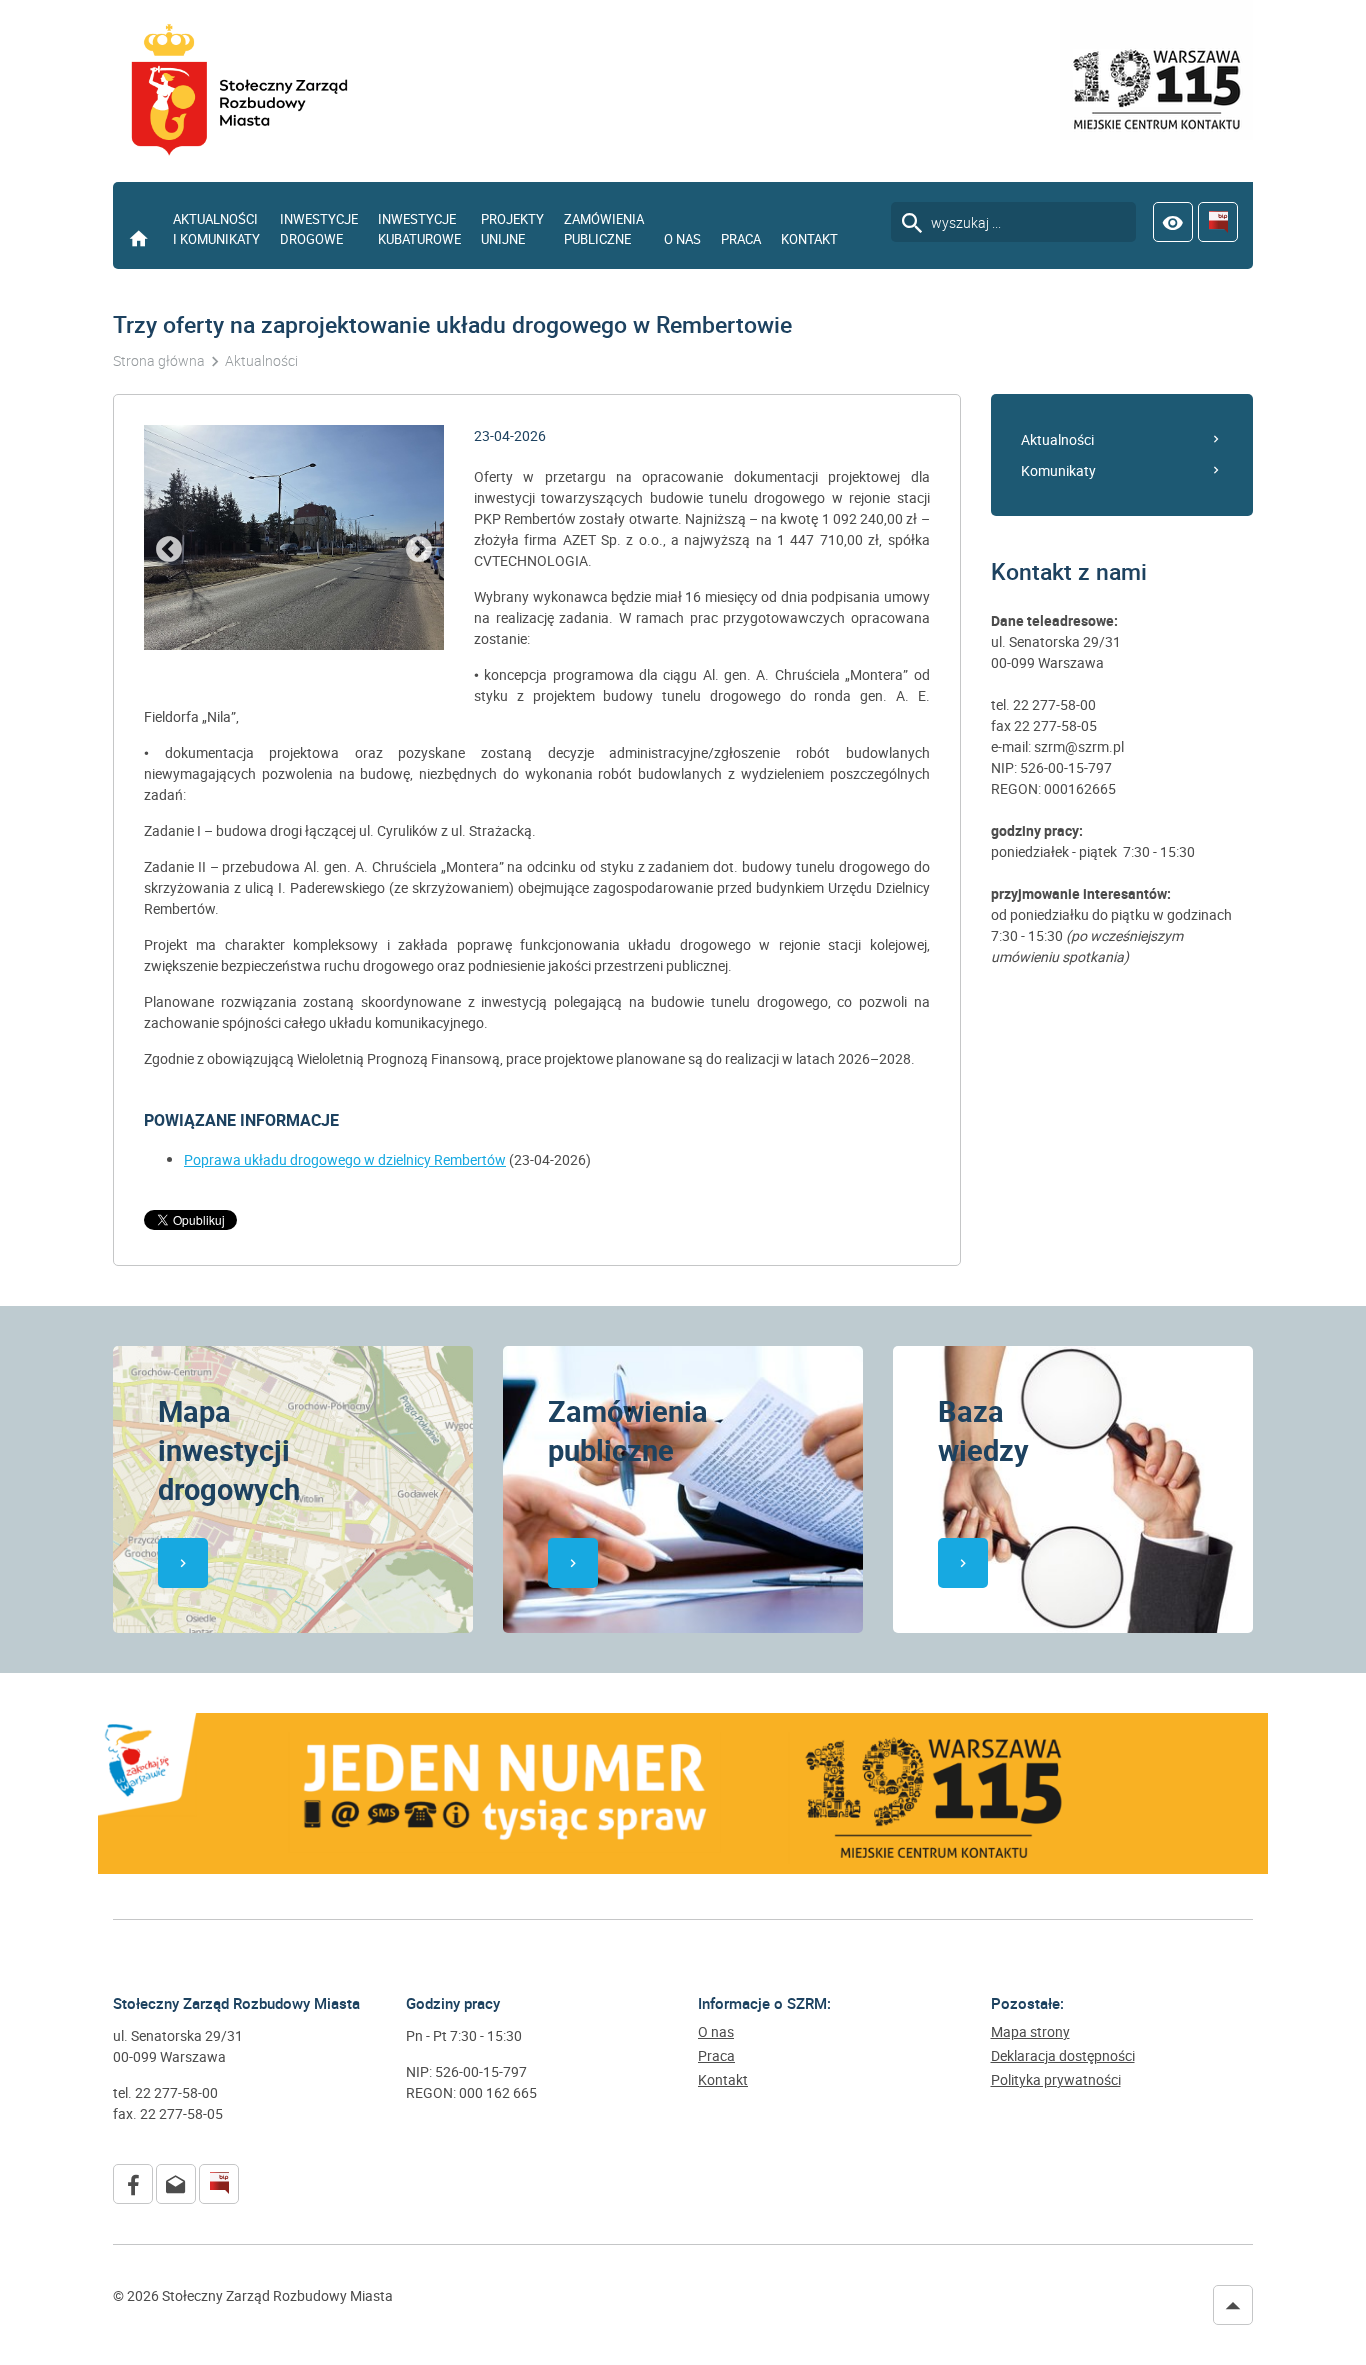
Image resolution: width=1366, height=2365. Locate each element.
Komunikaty (1058, 470)
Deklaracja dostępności (1063, 2056)
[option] (294, 537)
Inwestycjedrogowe (319, 229)
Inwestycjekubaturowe (419, 229)
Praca (741, 239)
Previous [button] (169, 550)
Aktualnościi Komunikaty (216, 229)
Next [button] (419, 550)
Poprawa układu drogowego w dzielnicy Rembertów (345, 1159)
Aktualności (1057, 439)
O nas (682, 239)
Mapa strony (1030, 2032)
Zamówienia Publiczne (604, 229)
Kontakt (809, 239)
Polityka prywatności (1056, 2080)
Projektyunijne (512, 229)
